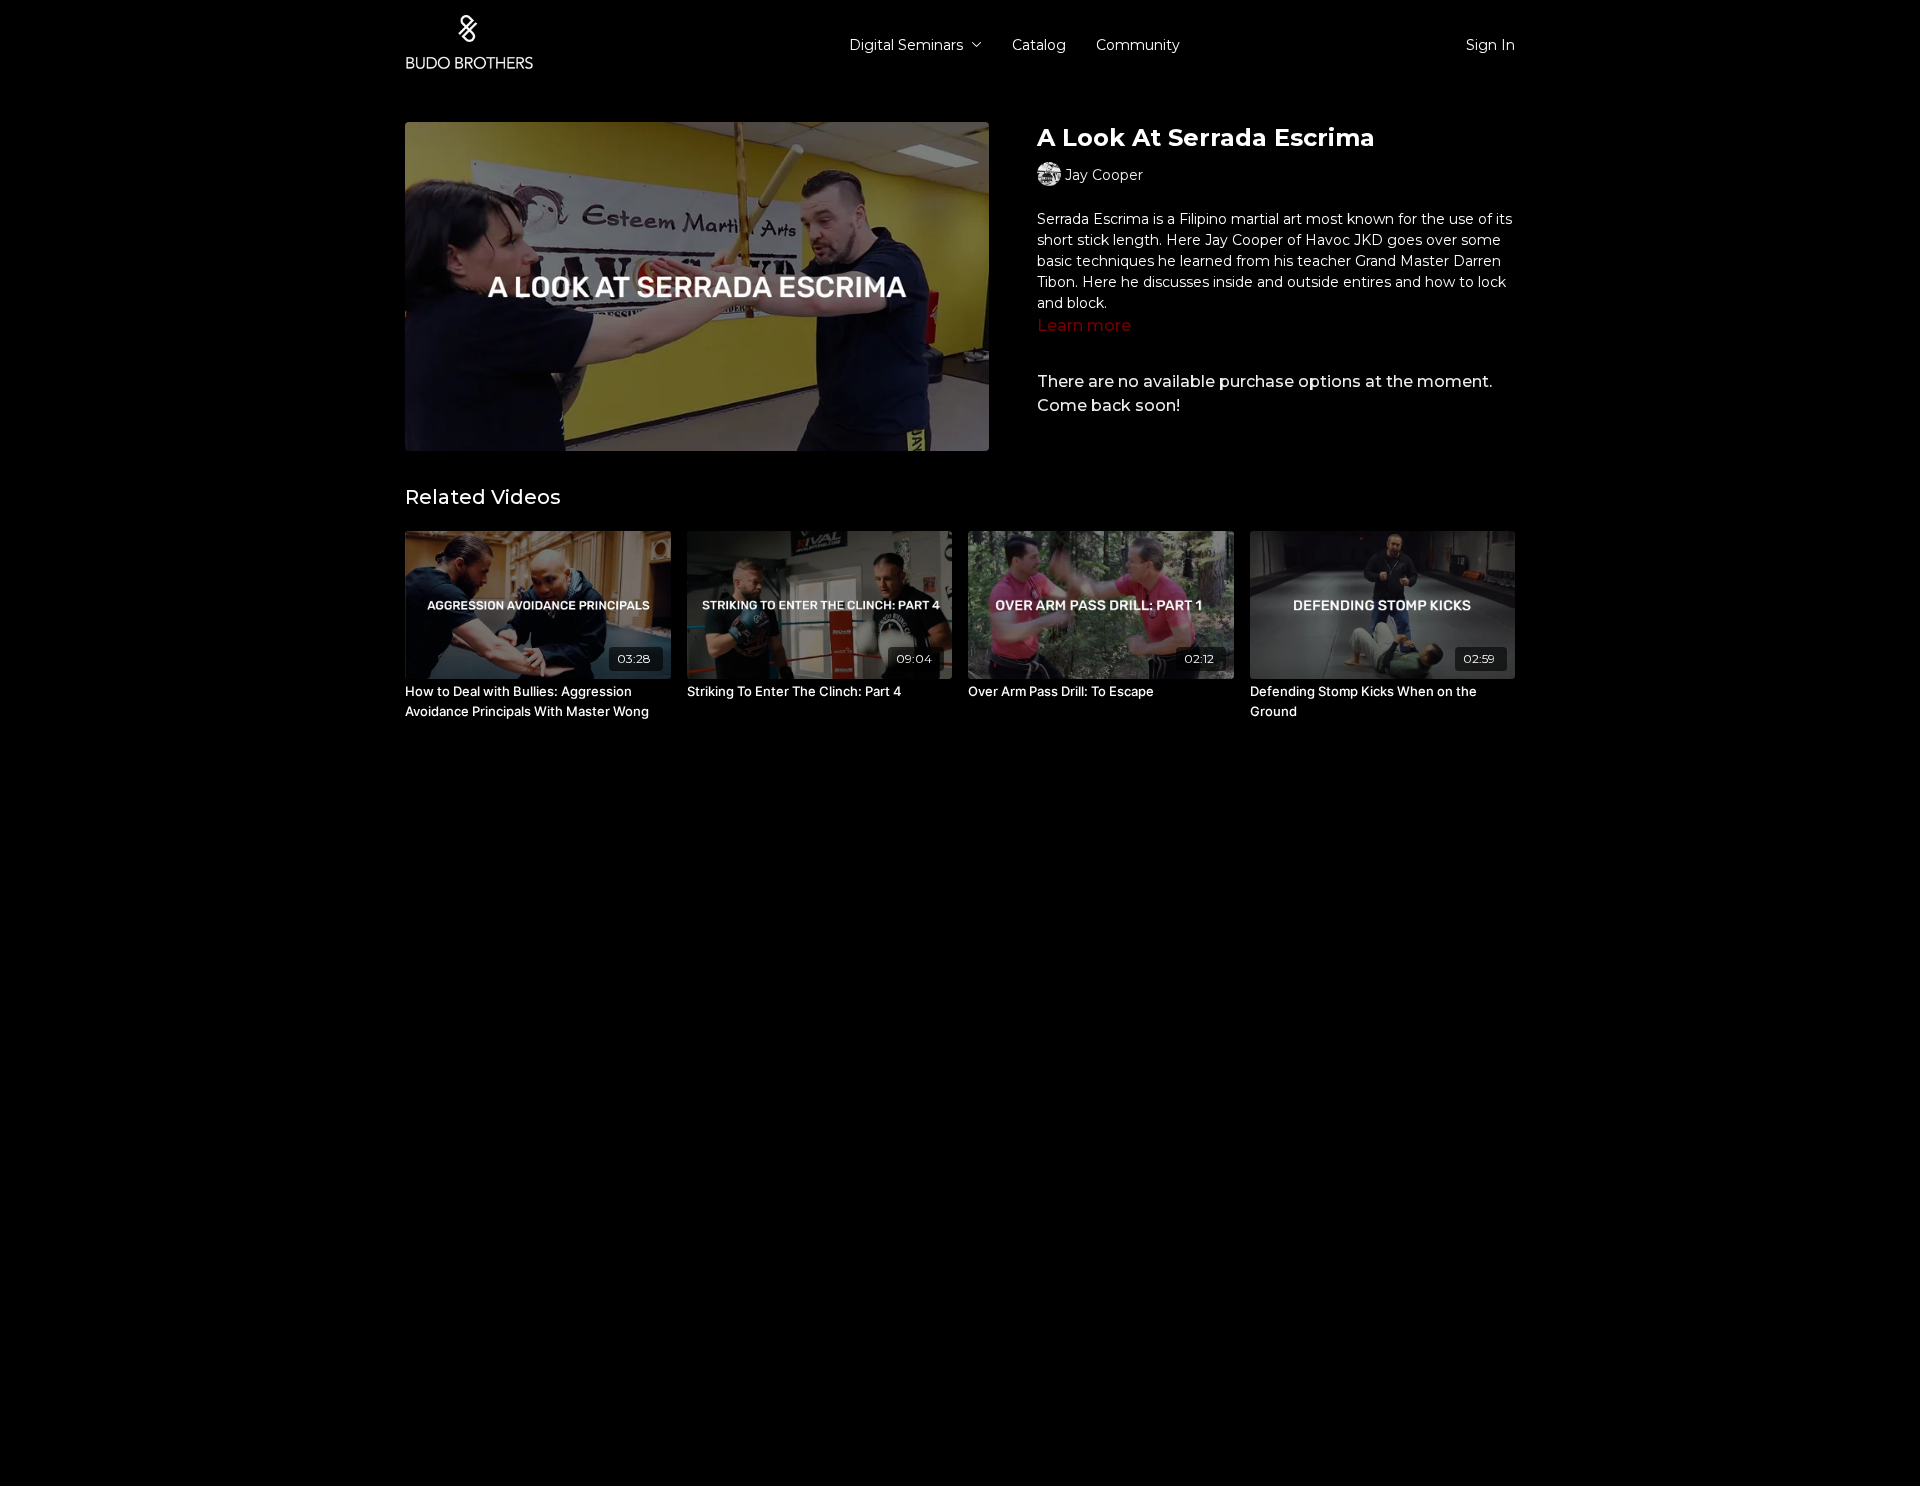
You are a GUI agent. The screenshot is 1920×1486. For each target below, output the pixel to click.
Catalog (1039, 45)
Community (1138, 45)
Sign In (1490, 45)
